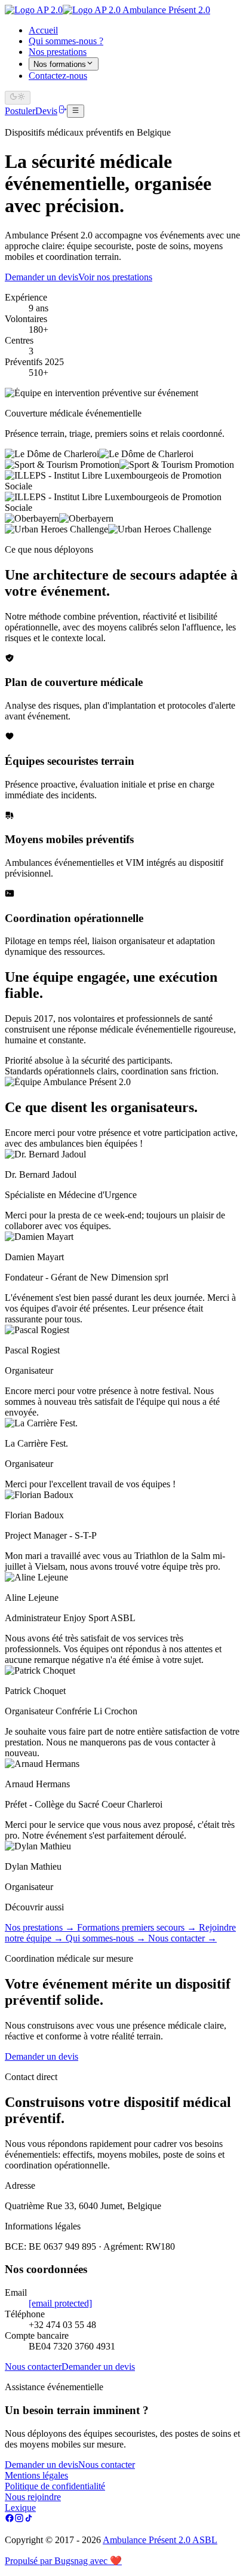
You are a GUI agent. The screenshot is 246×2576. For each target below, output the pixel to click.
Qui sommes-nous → (107, 1938)
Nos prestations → (41, 1927)
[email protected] (60, 2303)
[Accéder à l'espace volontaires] (62, 111)
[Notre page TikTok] (29, 2520)
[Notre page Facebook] (10, 2520)
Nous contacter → (182, 1938)
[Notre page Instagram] (19, 2520)
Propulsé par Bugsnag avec (63, 2561)
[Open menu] (76, 111)
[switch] (18, 97)
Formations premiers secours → (138, 1927)
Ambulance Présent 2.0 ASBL (160, 2540)
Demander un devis (41, 2056)
